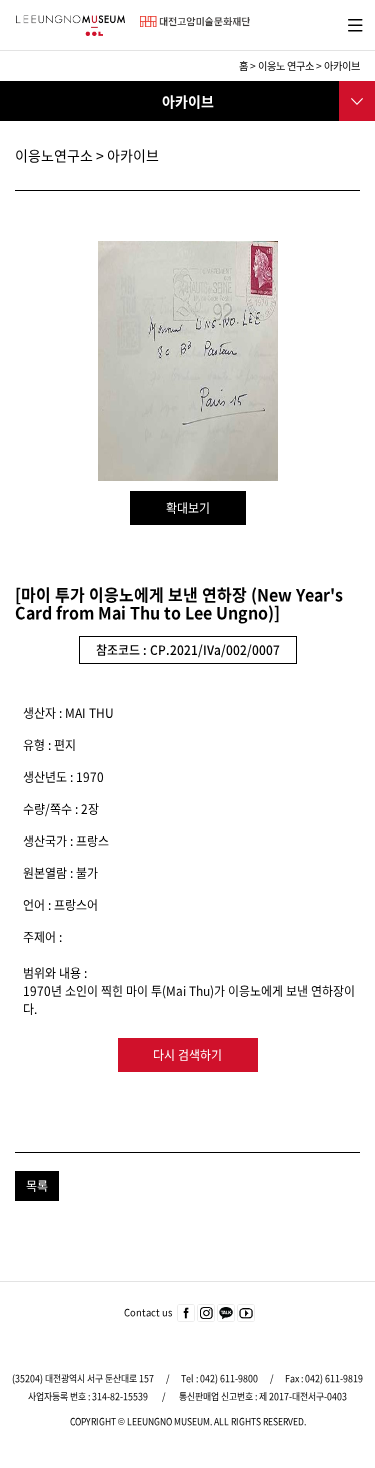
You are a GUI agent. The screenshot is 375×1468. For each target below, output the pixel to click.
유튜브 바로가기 (246, 1314)
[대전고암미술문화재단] (195, 21)
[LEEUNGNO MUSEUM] (70, 25)
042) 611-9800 (229, 1378)
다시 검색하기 (187, 1055)
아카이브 (342, 65)
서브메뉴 (355, 99)
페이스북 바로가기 (186, 1314)
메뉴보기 (351, 23)
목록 (37, 1186)
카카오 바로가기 (226, 1314)
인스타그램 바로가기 (206, 1314)
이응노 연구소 (286, 65)
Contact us (148, 1312)
